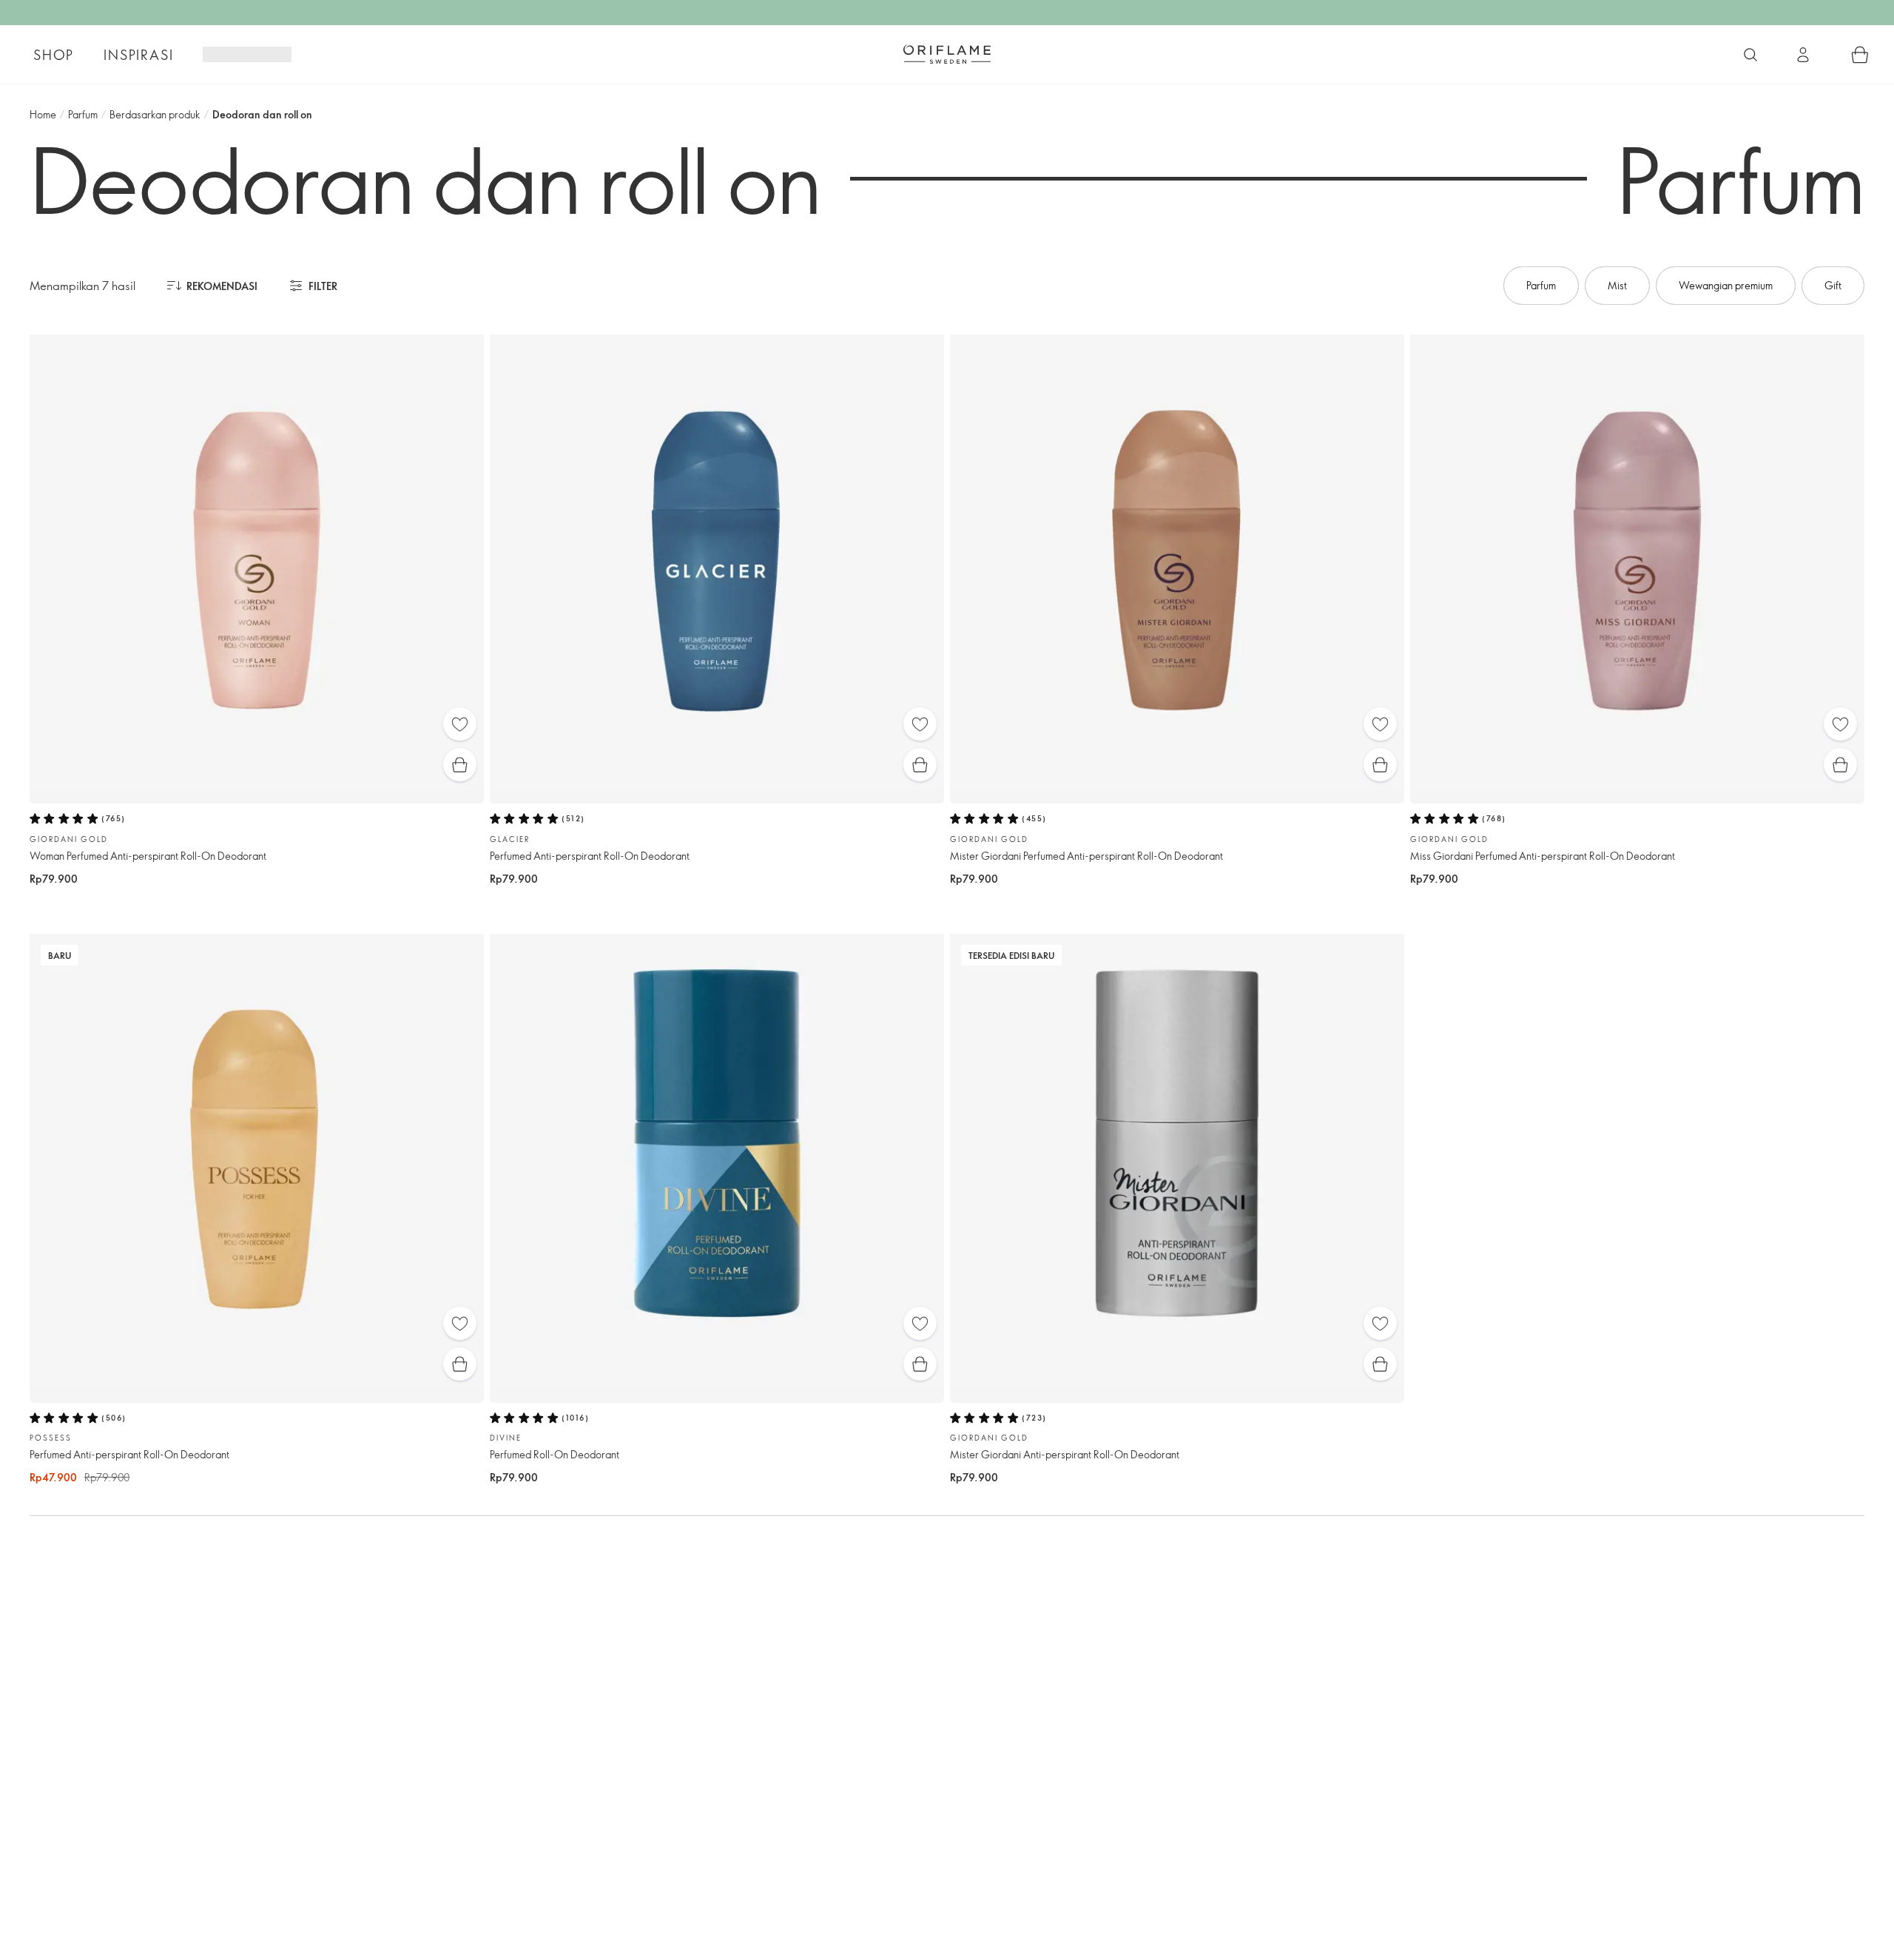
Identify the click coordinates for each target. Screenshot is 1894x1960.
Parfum (83, 114)
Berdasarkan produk (155, 114)
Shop (54, 55)
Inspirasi (138, 55)
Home (43, 114)
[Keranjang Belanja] (1860, 55)
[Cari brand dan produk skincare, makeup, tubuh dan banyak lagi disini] (1750, 55)
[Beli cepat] (460, 765)
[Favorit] (460, 724)
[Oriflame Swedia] (947, 54)
